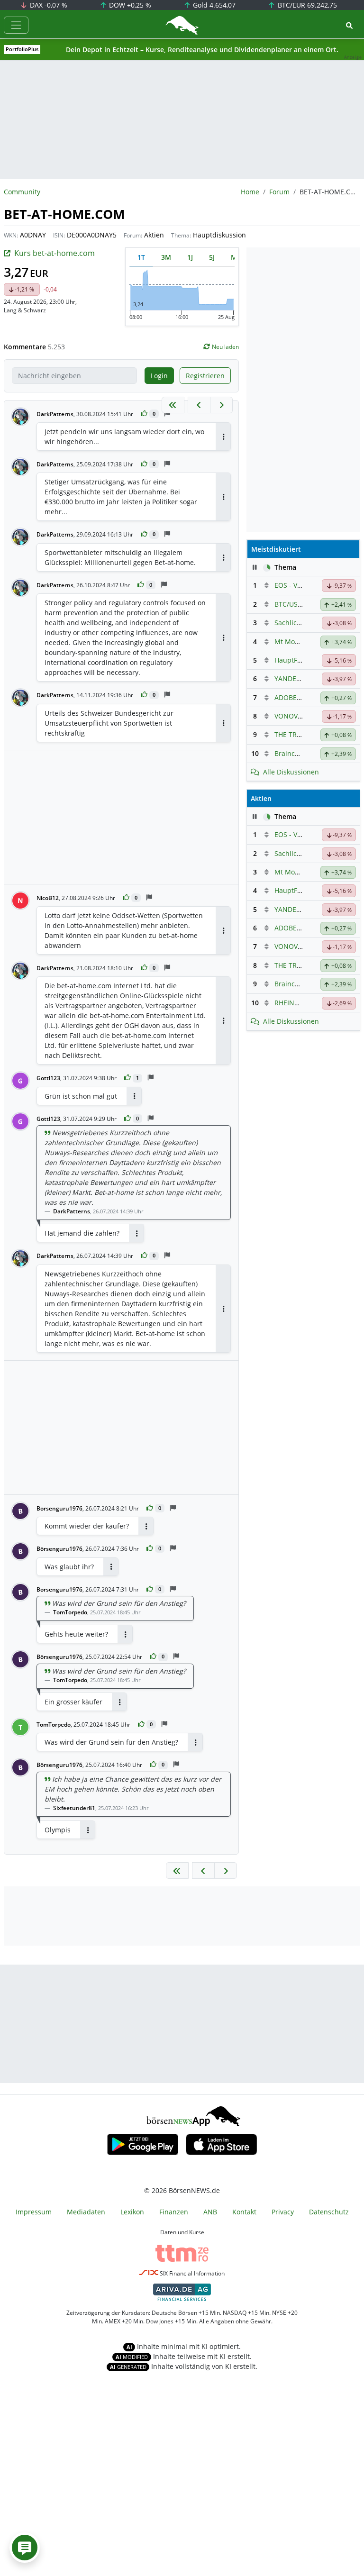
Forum (279, 192)
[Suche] (349, 25)
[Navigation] (16, 25)
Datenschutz (329, 2212)
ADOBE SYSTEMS (301, 697)
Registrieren (205, 376)
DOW (129, 5)
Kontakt (244, 2212)
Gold (213, 5)
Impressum (34, 2212)
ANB (210, 2212)
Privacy (283, 2212)
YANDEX (287, 678)
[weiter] (221, 405)
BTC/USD (288, 604)
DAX (48, 5)
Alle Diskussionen (291, 772)
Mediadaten (86, 2212)
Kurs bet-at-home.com (55, 253)
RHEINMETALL (297, 1003)
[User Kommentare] (25, 2548)
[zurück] (199, 405)
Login (159, 376)
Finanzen (174, 2212)
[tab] (141, 257)
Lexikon (132, 2212)
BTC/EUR (306, 5)
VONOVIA (289, 716)
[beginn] (173, 405)
